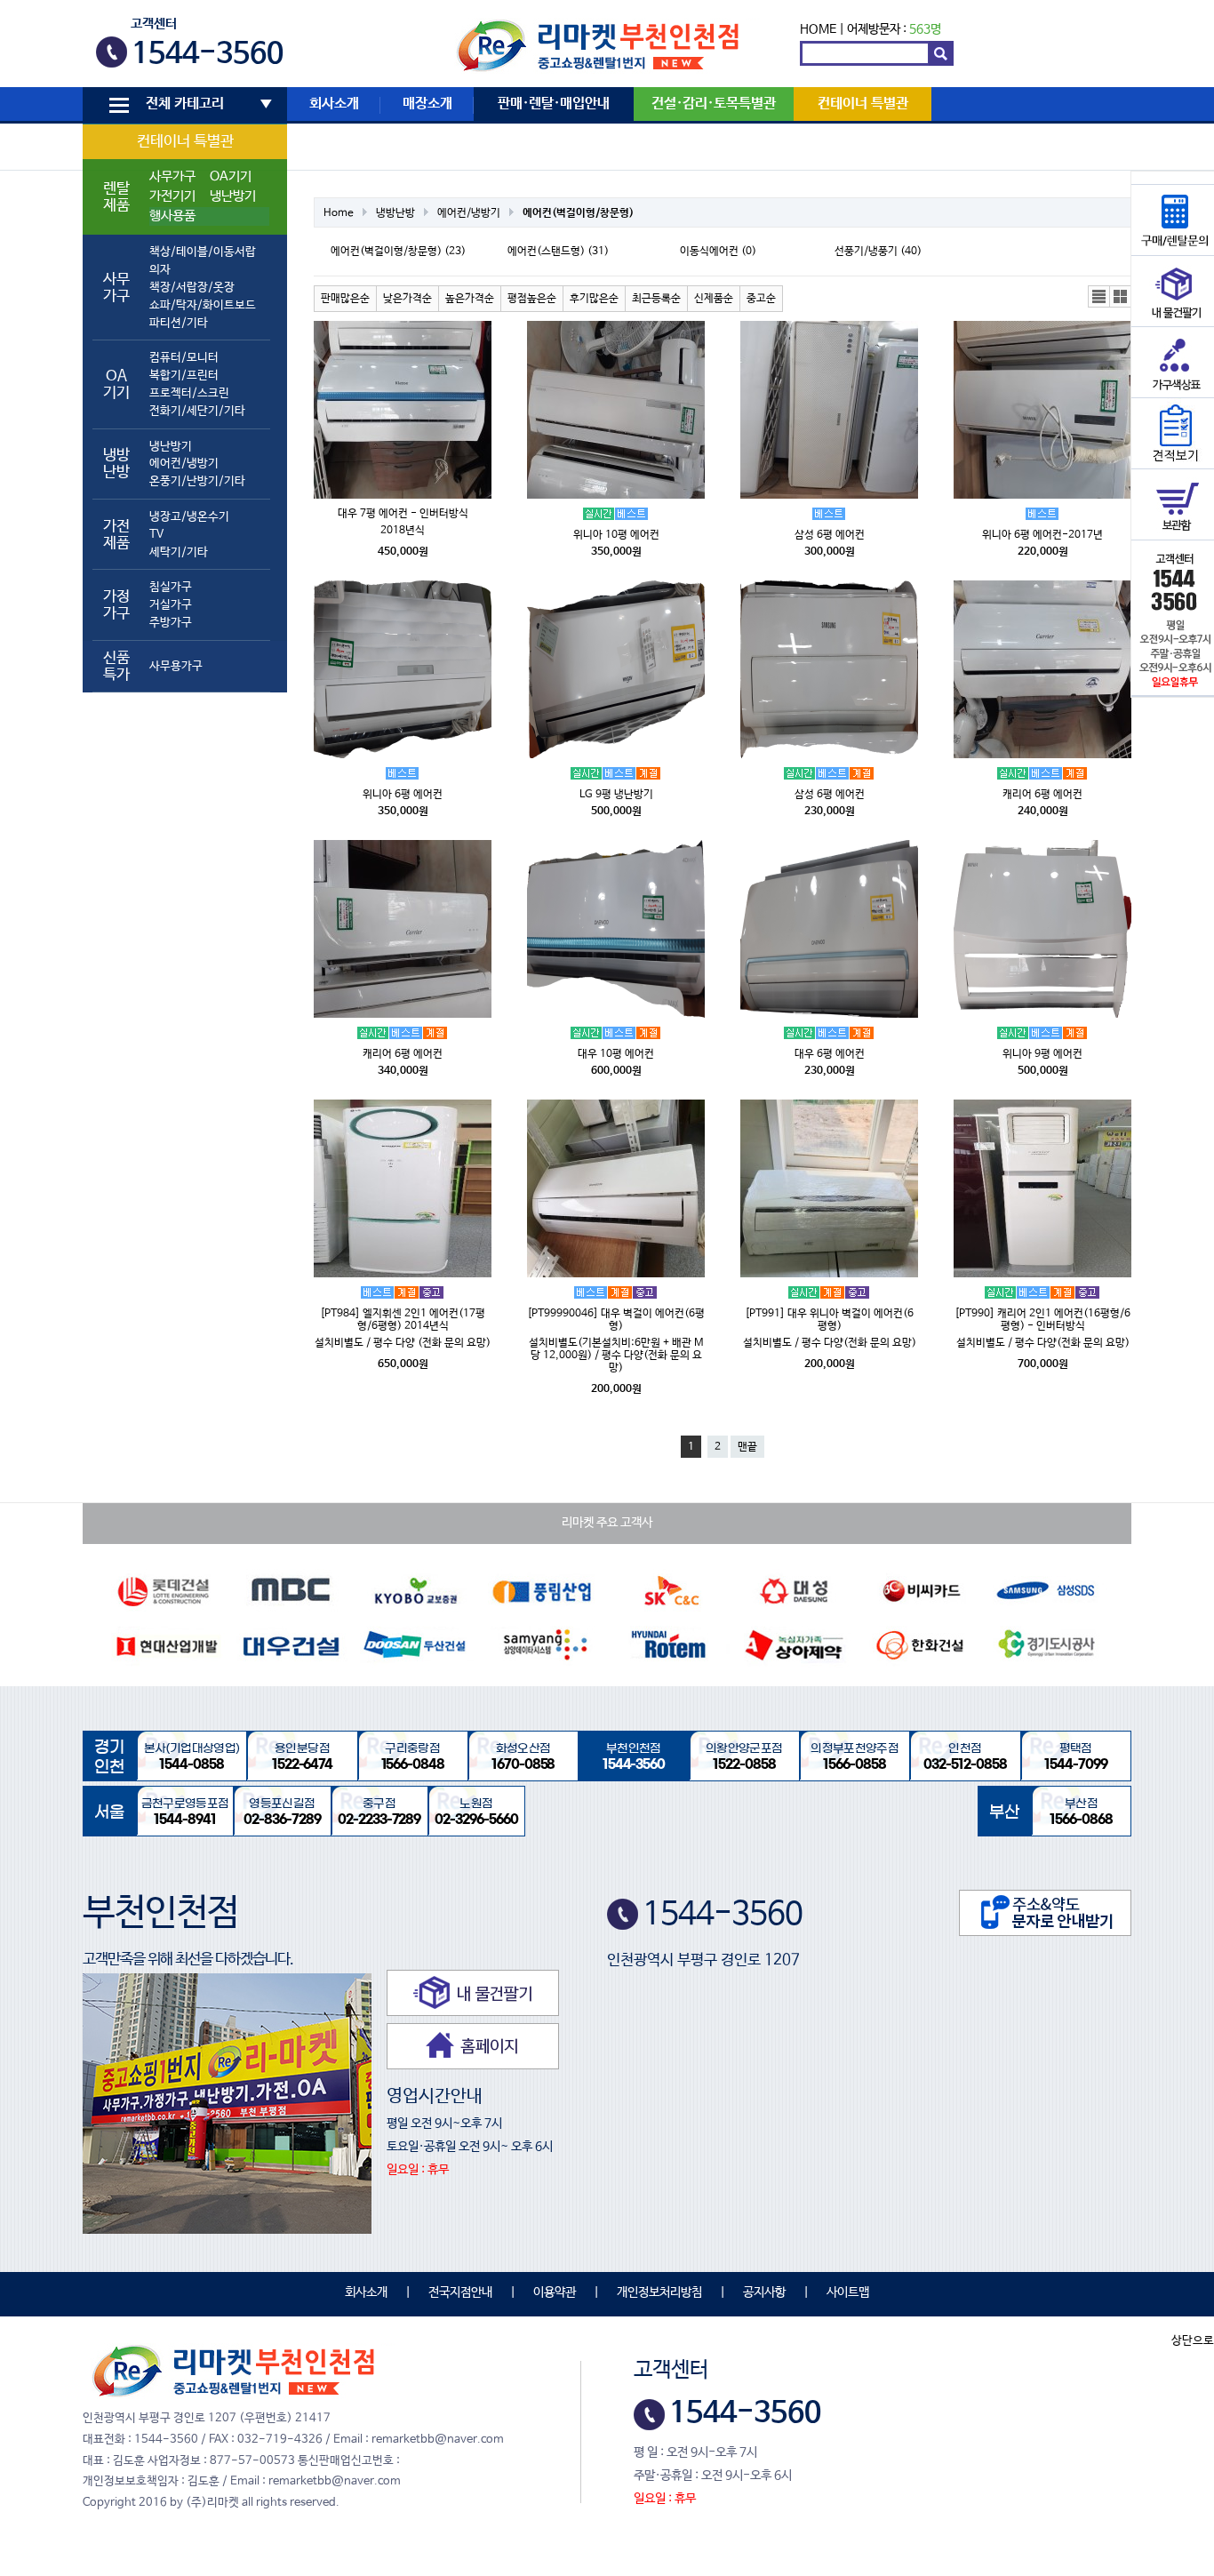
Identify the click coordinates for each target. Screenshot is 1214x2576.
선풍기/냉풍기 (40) (878, 252)
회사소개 (334, 104)
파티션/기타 (179, 323)
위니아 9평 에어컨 (1042, 1054)
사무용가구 (176, 666)
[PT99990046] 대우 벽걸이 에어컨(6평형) (616, 1320)
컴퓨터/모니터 (184, 358)
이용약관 (555, 2292)
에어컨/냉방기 (184, 464)
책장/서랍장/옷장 (192, 288)
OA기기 (231, 177)
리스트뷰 (1099, 297)
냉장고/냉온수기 (189, 517)
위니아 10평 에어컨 (616, 535)
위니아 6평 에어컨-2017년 (1042, 535)
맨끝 (747, 1447)
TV (156, 535)
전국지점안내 (460, 2292)
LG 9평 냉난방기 (616, 795)
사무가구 (172, 177)
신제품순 (714, 299)
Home (339, 213)
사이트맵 (848, 2292)
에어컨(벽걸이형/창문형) (578, 213)
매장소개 (427, 104)
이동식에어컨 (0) (718, 252)
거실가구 (171, 605)
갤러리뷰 (1121, 297)
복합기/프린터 (184, 376)
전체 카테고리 (185, 104)
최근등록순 (656, 299)
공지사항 (764, 2292)
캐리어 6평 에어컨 (1042, 795)
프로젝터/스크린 (189, 393)
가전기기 (172, 196)
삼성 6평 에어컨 (830, 535)
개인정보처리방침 (659, 2292)
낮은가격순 (407, 299)
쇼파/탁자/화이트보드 (203, 305)
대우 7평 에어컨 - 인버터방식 (403, 514)
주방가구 (171, 623)
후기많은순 (594, 299)
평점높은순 (532, 299)
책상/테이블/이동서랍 (203, 252)
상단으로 (1193, 2341)
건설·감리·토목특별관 (714, 104)
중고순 (761, 299)
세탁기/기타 (179, 552)
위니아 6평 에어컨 (403, 795)
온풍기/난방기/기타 (197, 481)
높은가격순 (470, 299)
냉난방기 (233, 196)
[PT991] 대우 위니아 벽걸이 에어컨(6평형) (829, 1320)
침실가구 (171, 587)
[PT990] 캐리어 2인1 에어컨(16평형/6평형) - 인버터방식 (1042, 1320)
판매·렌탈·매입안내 (554, 104)
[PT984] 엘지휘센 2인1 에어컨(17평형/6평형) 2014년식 (403, 1320)
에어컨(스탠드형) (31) (558, 252)
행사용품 (172, 216)
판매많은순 (345, 299)
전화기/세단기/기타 (197, 411)
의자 (160, 270)
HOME (818, 29)
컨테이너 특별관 (185, 142)
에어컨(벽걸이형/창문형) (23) (398, 252)
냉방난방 (395, 213)
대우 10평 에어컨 (616, 1054)
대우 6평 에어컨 (830, 1054)
